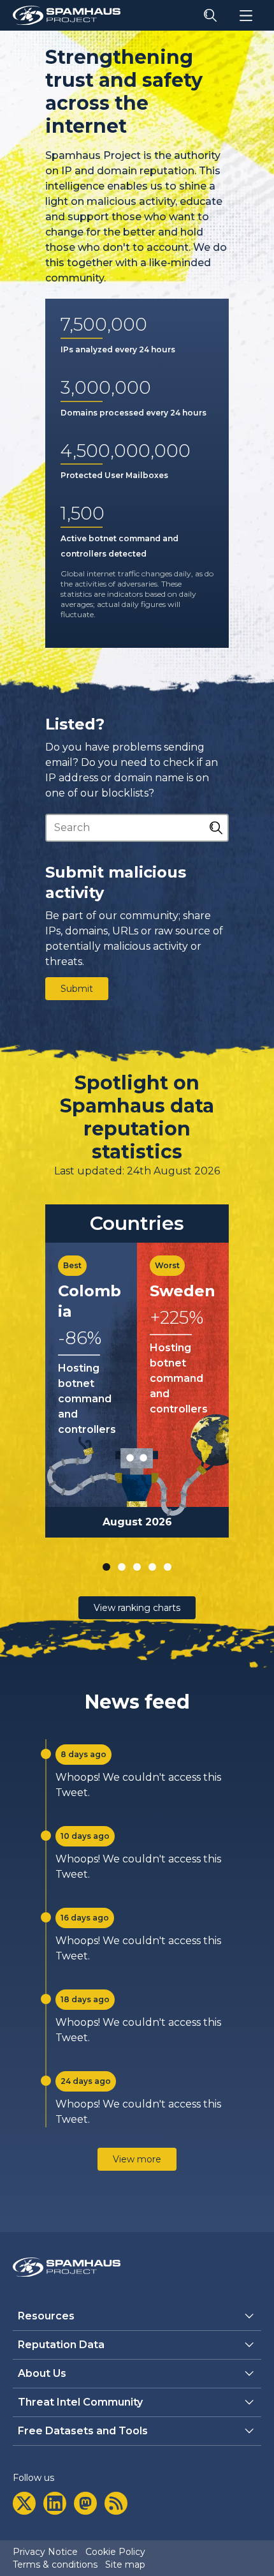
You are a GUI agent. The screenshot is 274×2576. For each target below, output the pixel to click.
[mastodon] (85, 2503)
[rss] (116, 2503)
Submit (77, 989)
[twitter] (24, 2503)
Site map (125, 2565)
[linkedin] (55, 2503)
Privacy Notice (45, 2552)
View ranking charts (137, 1608)
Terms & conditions (55, 2565)
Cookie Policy (115, 2552)
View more (137, 2159)
